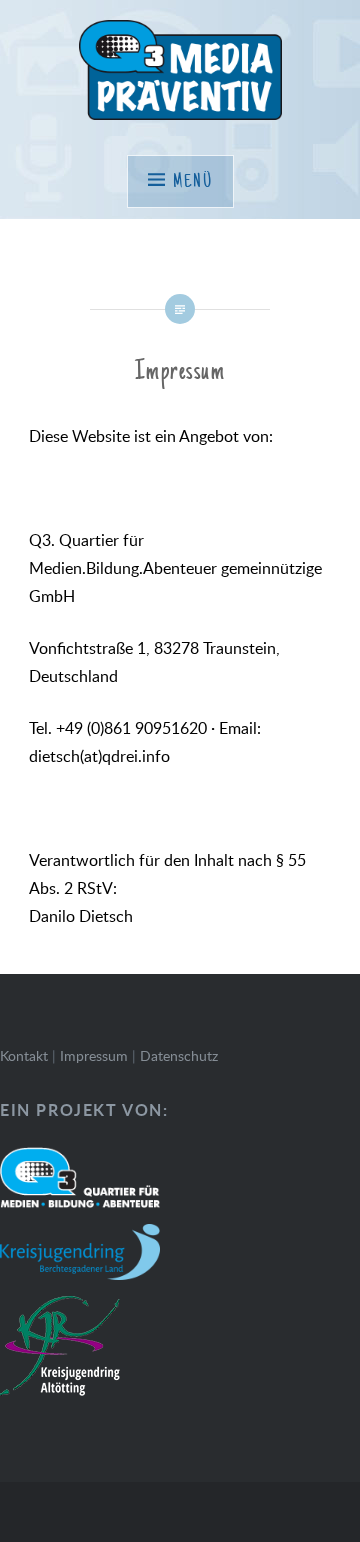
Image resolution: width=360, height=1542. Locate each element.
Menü (193, 182)
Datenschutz (179, 1055)
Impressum (94, 1055)
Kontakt (24, 1055)
